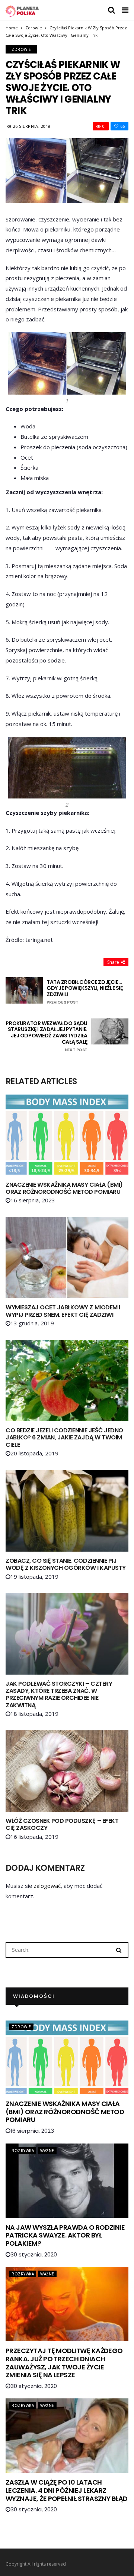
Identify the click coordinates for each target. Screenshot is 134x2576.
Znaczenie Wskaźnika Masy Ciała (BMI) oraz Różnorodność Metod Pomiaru (64, 1188)
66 (122, 126)
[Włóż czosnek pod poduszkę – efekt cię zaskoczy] (67, 1771)
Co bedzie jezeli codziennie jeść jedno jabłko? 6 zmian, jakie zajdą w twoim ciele (64, 1437)
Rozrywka (23, 2151)
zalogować (47, 1886)
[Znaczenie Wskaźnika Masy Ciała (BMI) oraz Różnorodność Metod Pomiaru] (67, 1135)
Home (12, 28)
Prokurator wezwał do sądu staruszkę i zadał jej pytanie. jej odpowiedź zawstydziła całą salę (47, 1036)
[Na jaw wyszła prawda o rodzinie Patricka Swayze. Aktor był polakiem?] (67, 2181)
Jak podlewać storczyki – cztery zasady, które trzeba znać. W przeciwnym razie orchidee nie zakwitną (59, 1694)
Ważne (47, 2151)
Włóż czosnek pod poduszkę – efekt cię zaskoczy (62, 1824)
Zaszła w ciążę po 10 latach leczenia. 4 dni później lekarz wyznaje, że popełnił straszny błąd (67, 2490)
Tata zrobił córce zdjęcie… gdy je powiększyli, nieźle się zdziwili (84, 992)
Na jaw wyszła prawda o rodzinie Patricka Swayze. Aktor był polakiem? (65, 2235)
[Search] (119, 1950)
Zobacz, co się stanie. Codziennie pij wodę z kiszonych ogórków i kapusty (66, 1564)
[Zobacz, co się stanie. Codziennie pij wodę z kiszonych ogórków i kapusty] (67, 1511)
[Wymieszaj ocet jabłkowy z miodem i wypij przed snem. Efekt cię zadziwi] (67, 1258)
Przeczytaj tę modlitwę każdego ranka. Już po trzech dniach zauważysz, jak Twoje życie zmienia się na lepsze (64, 2363)
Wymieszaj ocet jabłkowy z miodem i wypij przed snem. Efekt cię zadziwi (63, 1311)
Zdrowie (34, 28)
